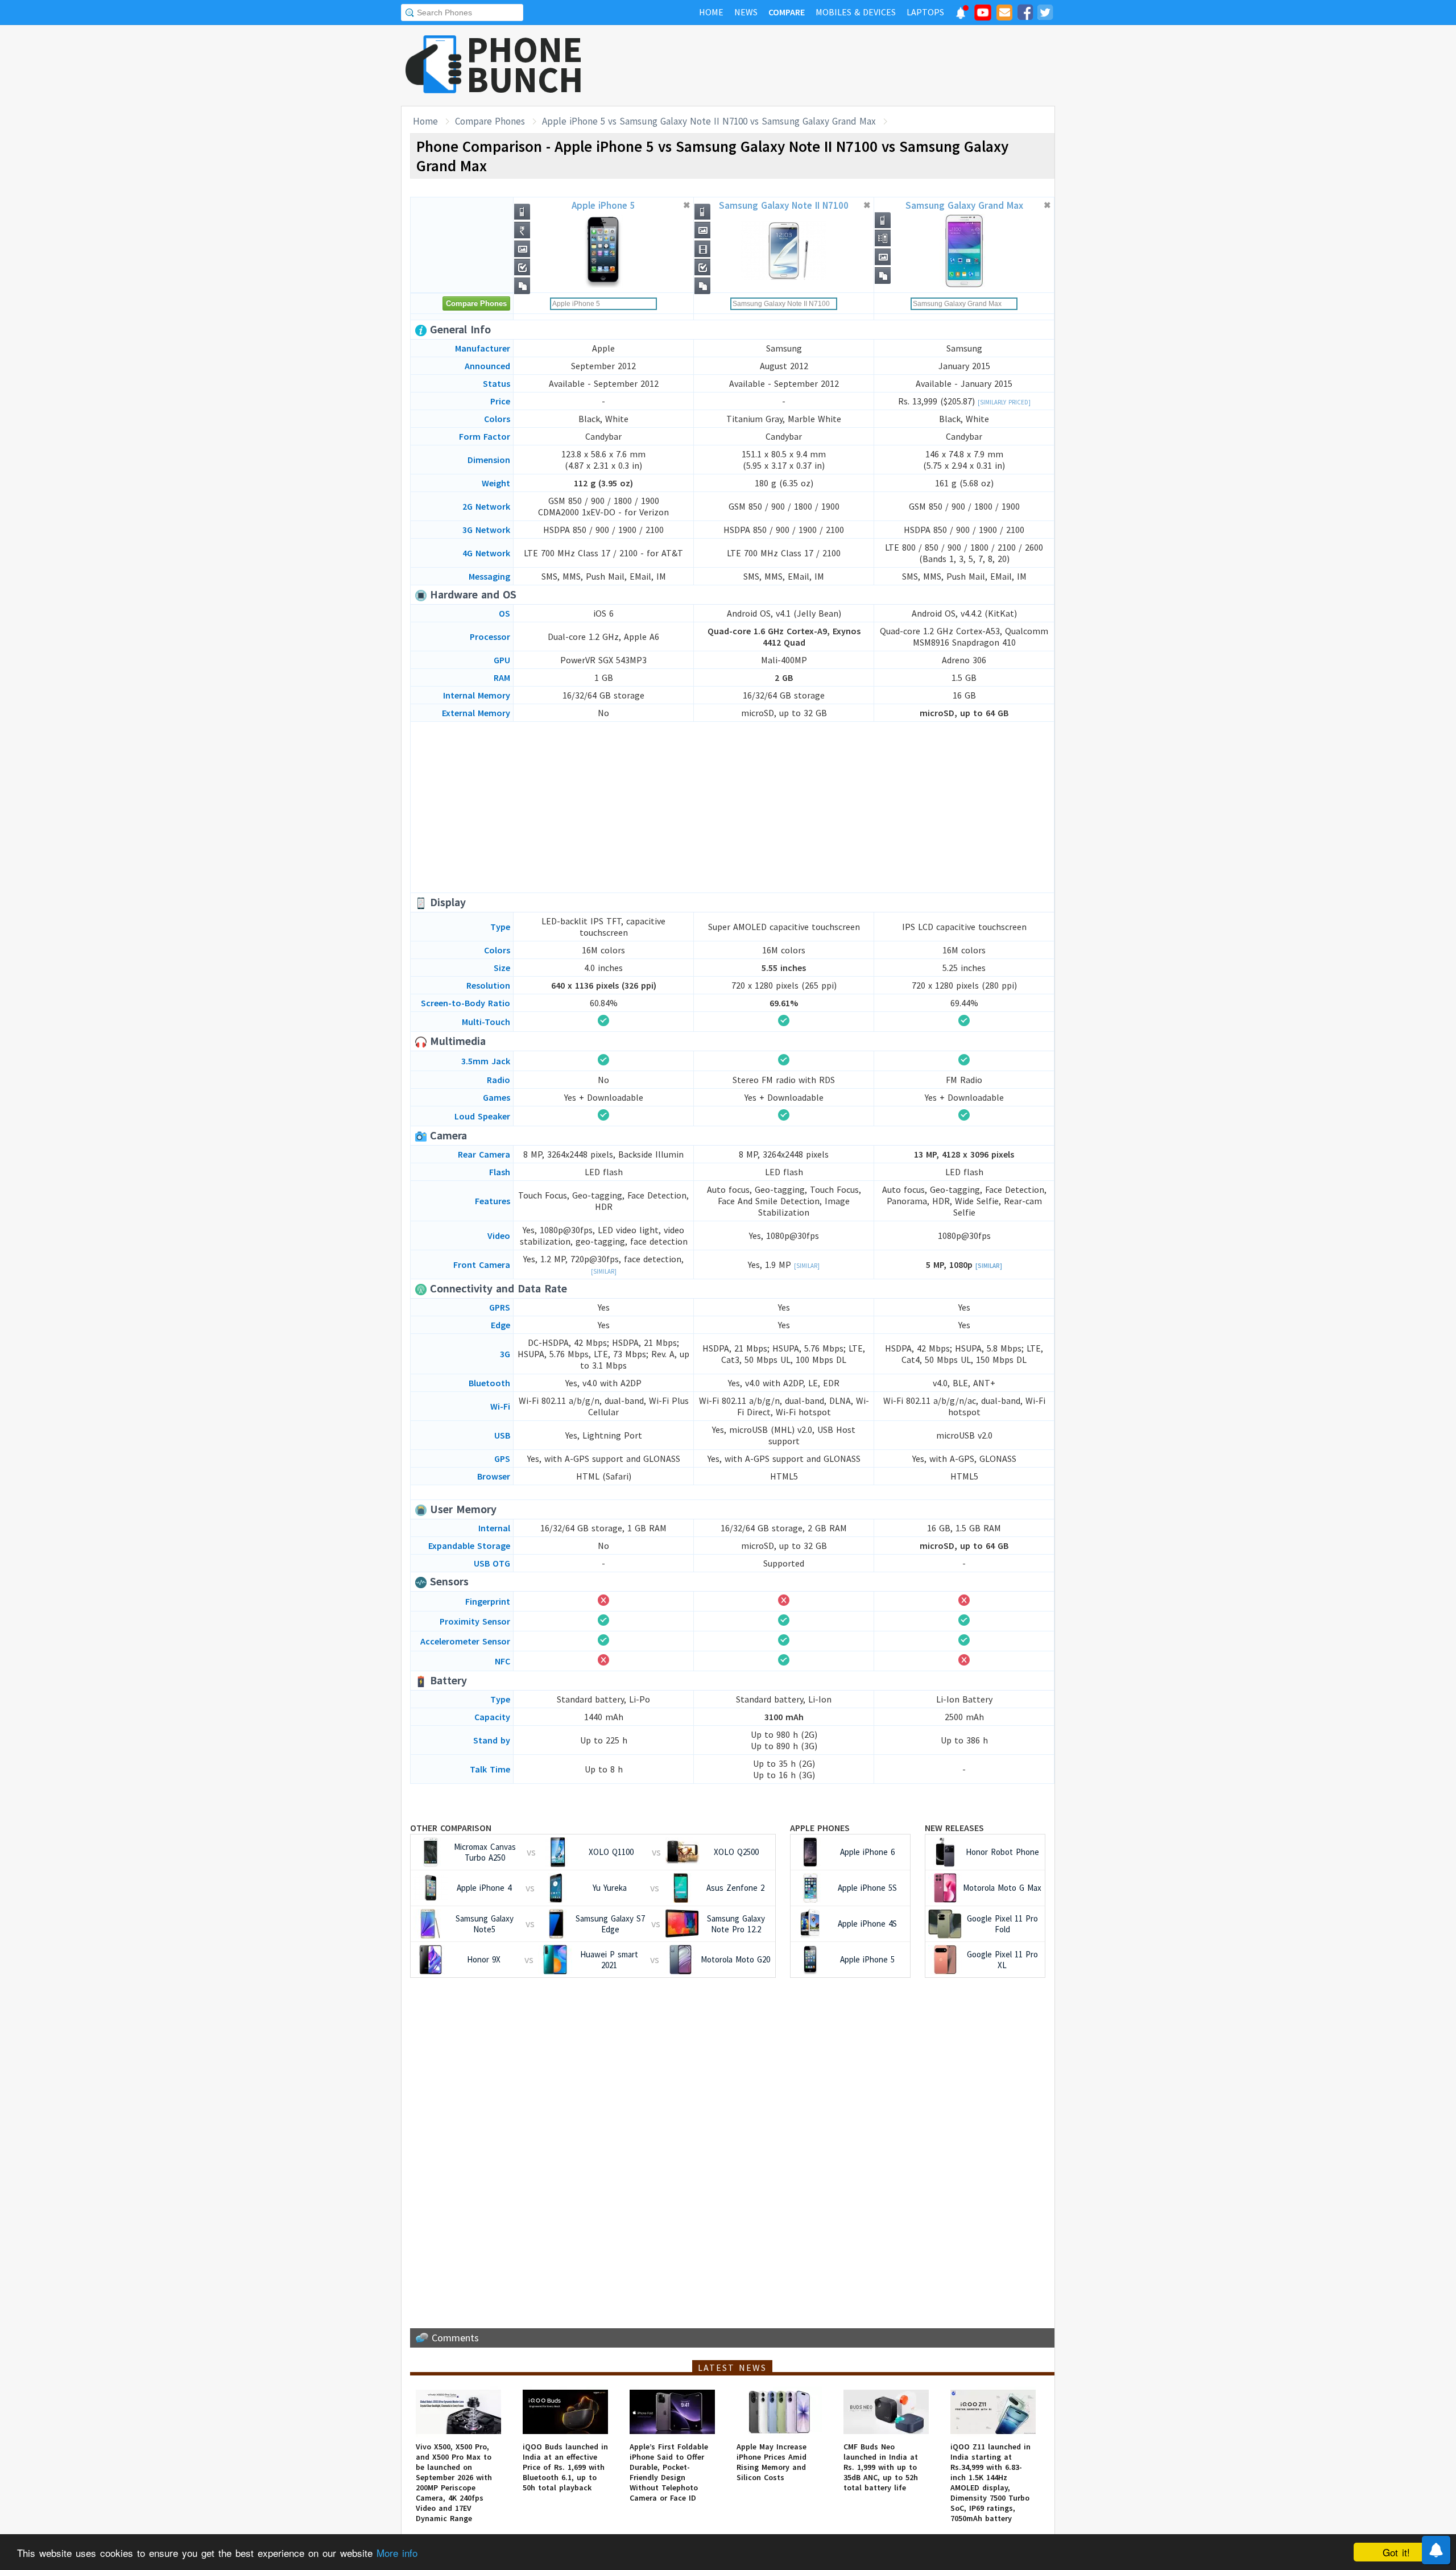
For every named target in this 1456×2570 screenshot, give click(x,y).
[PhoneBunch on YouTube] (983, 16)
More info (397, 2553)
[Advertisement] (848, 65)
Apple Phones (820, 1828)
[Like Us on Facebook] (1025, 14)
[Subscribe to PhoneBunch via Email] (1004, 14)
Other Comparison (451, 1828)
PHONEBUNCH (525, 64)
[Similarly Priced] (1004, 402)
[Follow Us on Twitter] (1045, 14)
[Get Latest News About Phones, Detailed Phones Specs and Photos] (434, 65)
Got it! (1396, 2552)
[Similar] (604, 1271)
